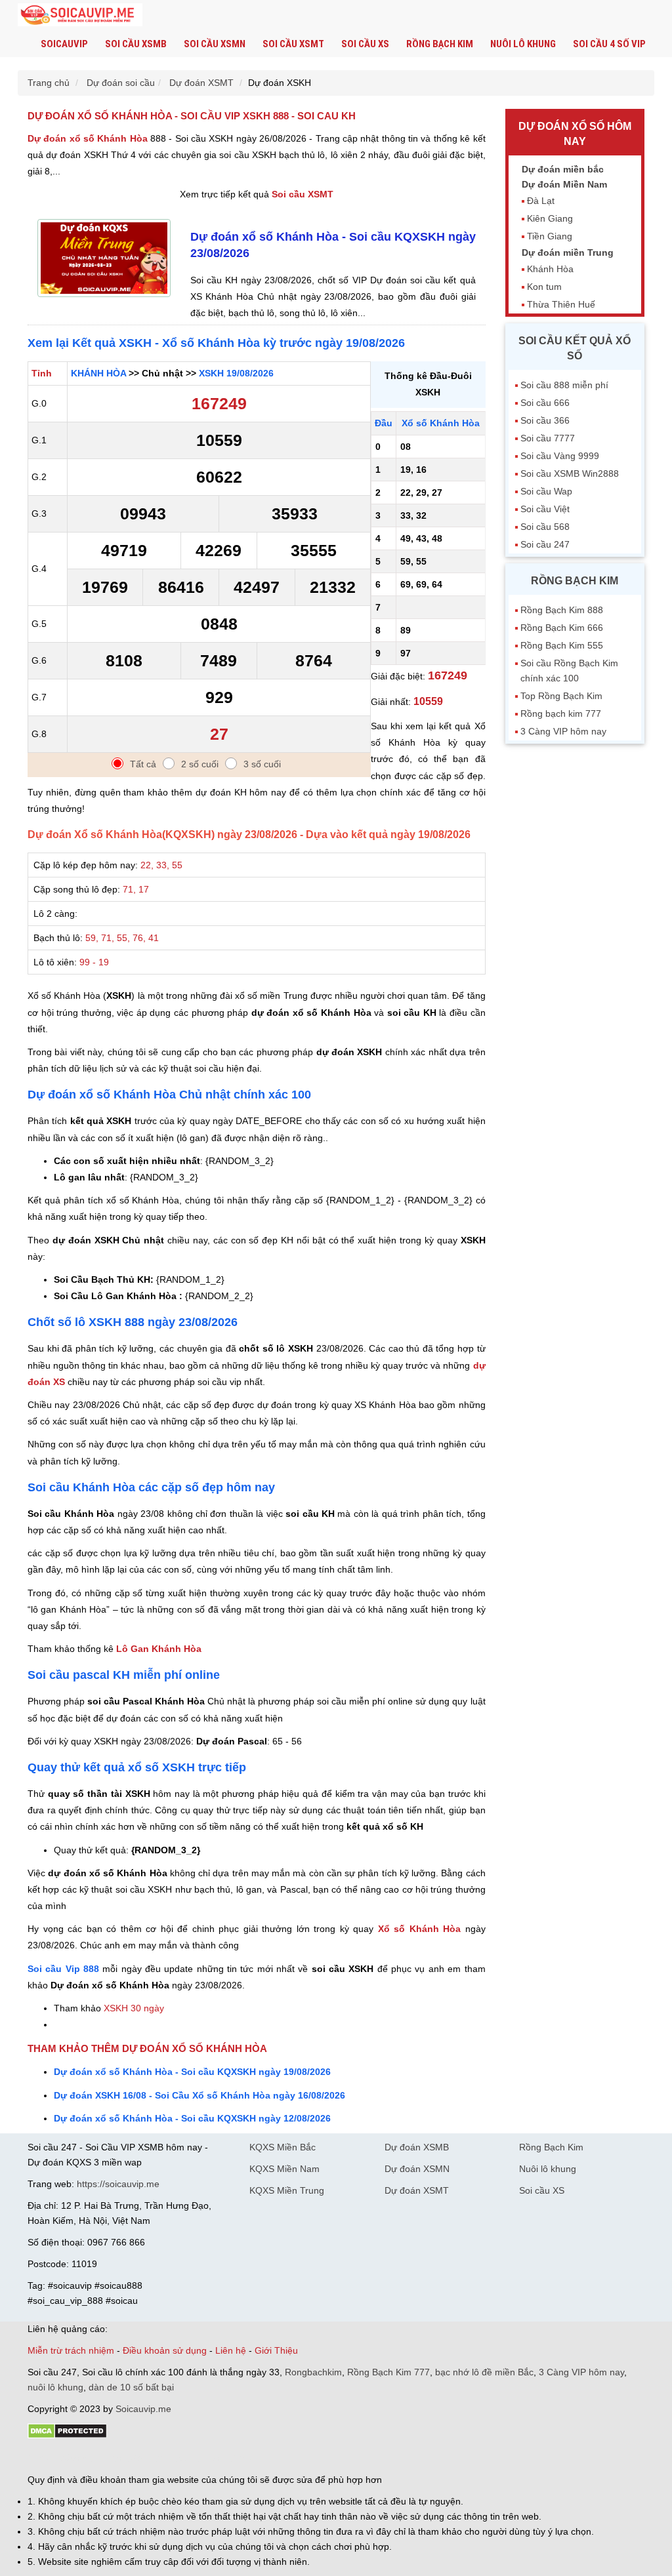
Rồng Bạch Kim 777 (388, 2372)
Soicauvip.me (143, 2409)
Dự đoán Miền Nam (564, 184)
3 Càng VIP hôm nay (563, 731)
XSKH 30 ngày (134, 2008)
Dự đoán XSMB (417, 2147)
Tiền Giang (550, 236)
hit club (42, 2457)
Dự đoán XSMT (417, 2190)
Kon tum (544, 287)
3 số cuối (262, 764)
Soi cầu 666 (545, 403)
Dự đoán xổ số (88, 138)
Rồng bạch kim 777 (561, 714)
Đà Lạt (541, 201)
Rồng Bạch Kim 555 (562, 645)
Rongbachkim (313, 2372)
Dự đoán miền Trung (568, 252)
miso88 (215, 2457)
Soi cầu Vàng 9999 (560, 456)
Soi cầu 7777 (548, 438)
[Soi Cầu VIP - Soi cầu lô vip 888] (80, 15)
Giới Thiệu (276, 2350)
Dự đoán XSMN (417, 2169)
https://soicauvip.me (118, 2184)
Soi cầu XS (365, 44)
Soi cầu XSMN (215, 44)
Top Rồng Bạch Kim (561, 696)
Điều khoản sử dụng (165, 2350)
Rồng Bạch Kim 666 (562, 628)
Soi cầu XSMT (293, 44)
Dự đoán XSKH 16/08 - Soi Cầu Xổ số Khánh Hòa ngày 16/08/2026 (199, 2095)
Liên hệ (231, 2350)
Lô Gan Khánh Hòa (159, 1649)
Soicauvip (64, 44)
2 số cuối (200, 764)
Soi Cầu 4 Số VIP (609, 44)
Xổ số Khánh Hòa (420, 1929)
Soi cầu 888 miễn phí (564, 385)
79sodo (75, 2457)
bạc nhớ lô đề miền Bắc (484, 2372)
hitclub (246, 2457)
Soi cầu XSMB (136, 44)
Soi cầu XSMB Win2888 (570, 473)
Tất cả (143, 764)
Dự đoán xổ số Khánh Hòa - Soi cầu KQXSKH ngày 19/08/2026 (192, 2072)
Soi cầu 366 (545, 420)
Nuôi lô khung (523, 44)
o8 (122, 2457)
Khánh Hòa (550, 269)
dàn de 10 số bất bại (131, 2387)
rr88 (167, 2457)
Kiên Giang (550, 218)
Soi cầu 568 (545, 527)
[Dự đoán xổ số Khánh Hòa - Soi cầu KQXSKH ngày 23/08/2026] (104, 300)
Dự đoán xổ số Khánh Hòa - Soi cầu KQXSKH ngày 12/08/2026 (192, 2118)
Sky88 (143, 2457)
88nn (104, 2457)
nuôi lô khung (55, 2387)
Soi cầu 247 (545, 544)
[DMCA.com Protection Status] (67, 2436)
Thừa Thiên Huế (561, 304)
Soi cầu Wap (546, 491)
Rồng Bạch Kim (440, 44)
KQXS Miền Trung (287, 2190)
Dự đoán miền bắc (563, 169)
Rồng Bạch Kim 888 (562, 610)
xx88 (188, 2457)
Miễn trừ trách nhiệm (71, 2350)
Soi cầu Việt (545, 509)
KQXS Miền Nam (284, 2169)
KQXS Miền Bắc (283, 2147)
